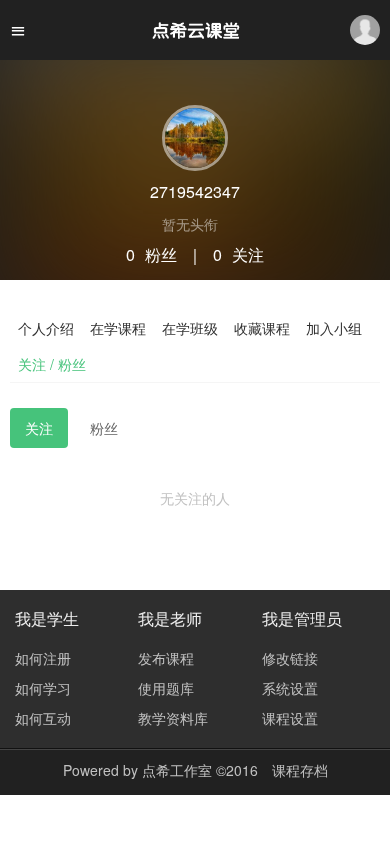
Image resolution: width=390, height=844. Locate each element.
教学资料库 (173, 718)
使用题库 (166, 688)
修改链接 (290, 658)
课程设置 (290, 718)
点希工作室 (177, 770)
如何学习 (43, 688)
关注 (39, 428)
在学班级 (190, 328)
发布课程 (166, 658)
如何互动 (43, 718)
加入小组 (334, 328)
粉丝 (104, 428)
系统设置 (290, 688)
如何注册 (43, 658)
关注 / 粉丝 (52, 364)
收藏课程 (262, 328)
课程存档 (300, 770)
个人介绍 (46, 328)
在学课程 (118, 328)
